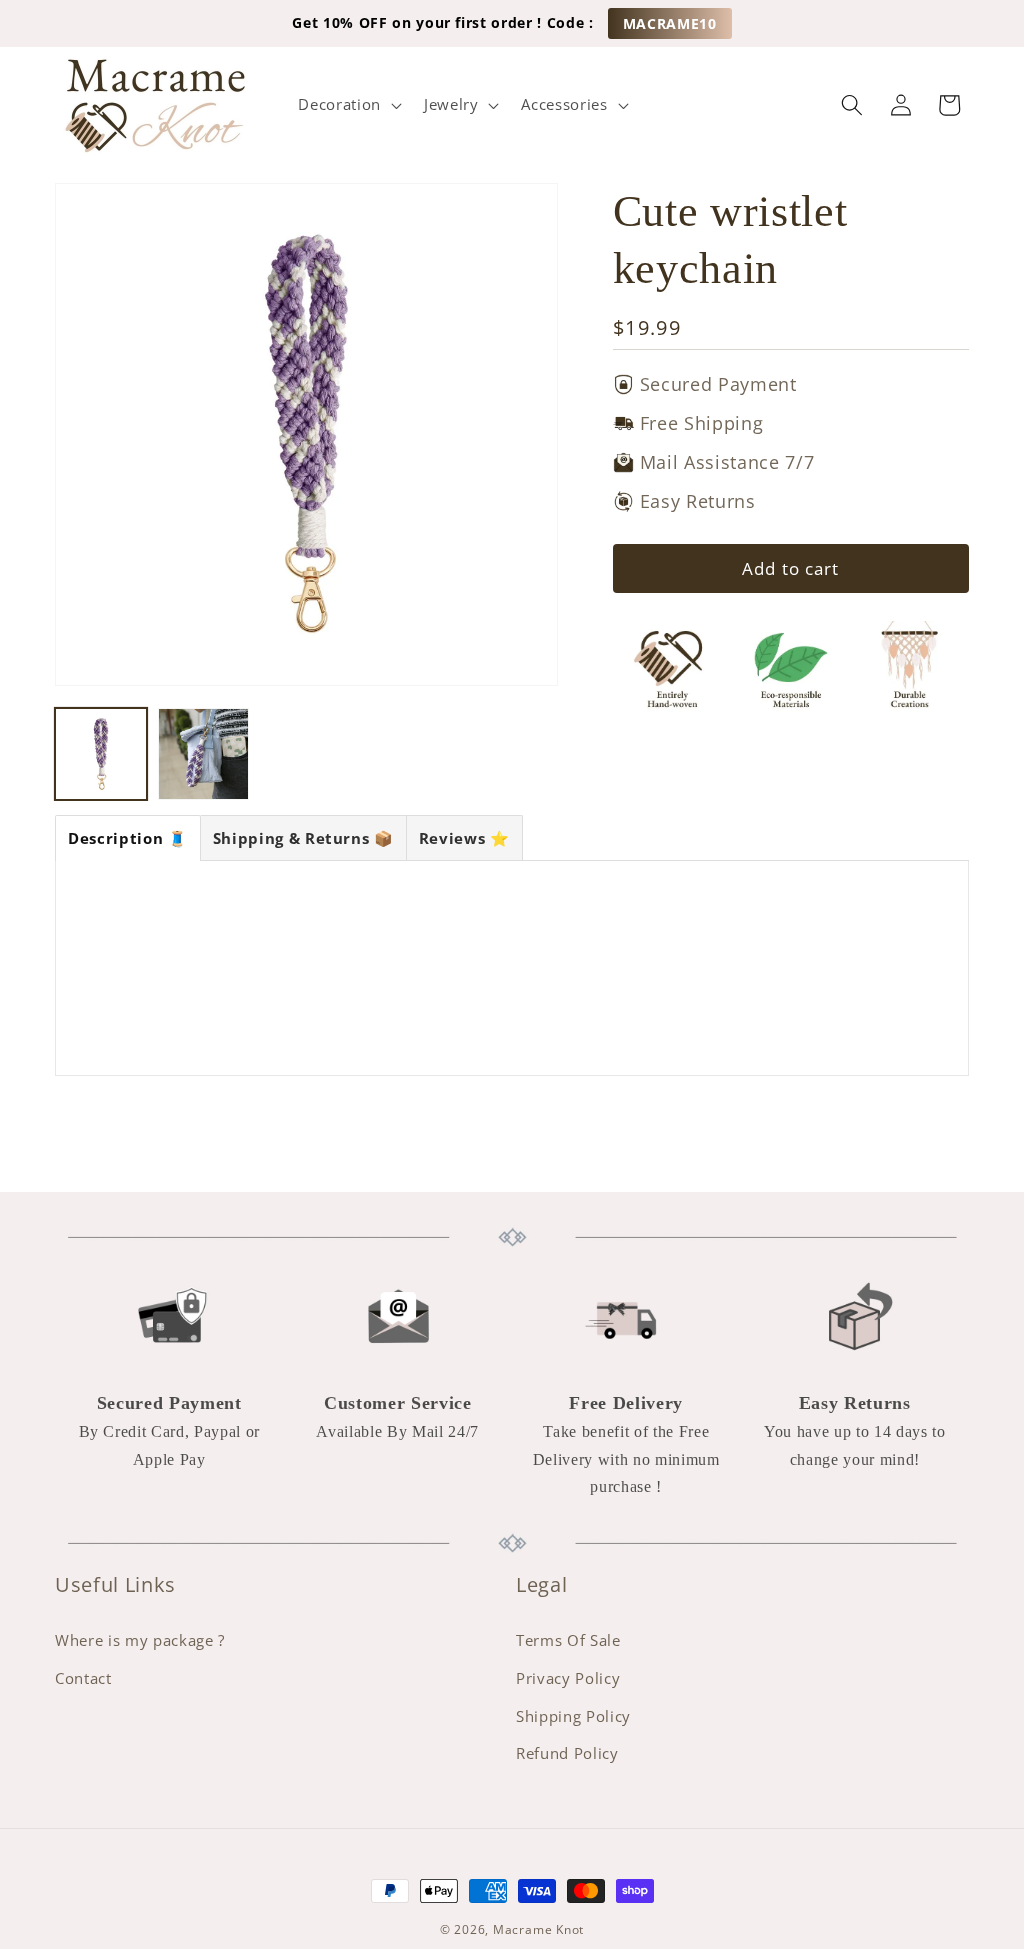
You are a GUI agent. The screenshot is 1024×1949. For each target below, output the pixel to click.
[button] (347, 105)
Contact (83, 1678)
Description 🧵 (128, 838)
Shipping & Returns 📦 (303, 838)
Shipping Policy (573, 1716)
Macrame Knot (538, 1929)
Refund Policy (567, 1753)
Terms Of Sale (568, 1640)
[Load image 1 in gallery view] (101, 754)
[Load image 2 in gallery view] (204, 754)
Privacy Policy (568, 1678)
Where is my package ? (140, 1640)
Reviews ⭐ (464, 838)
